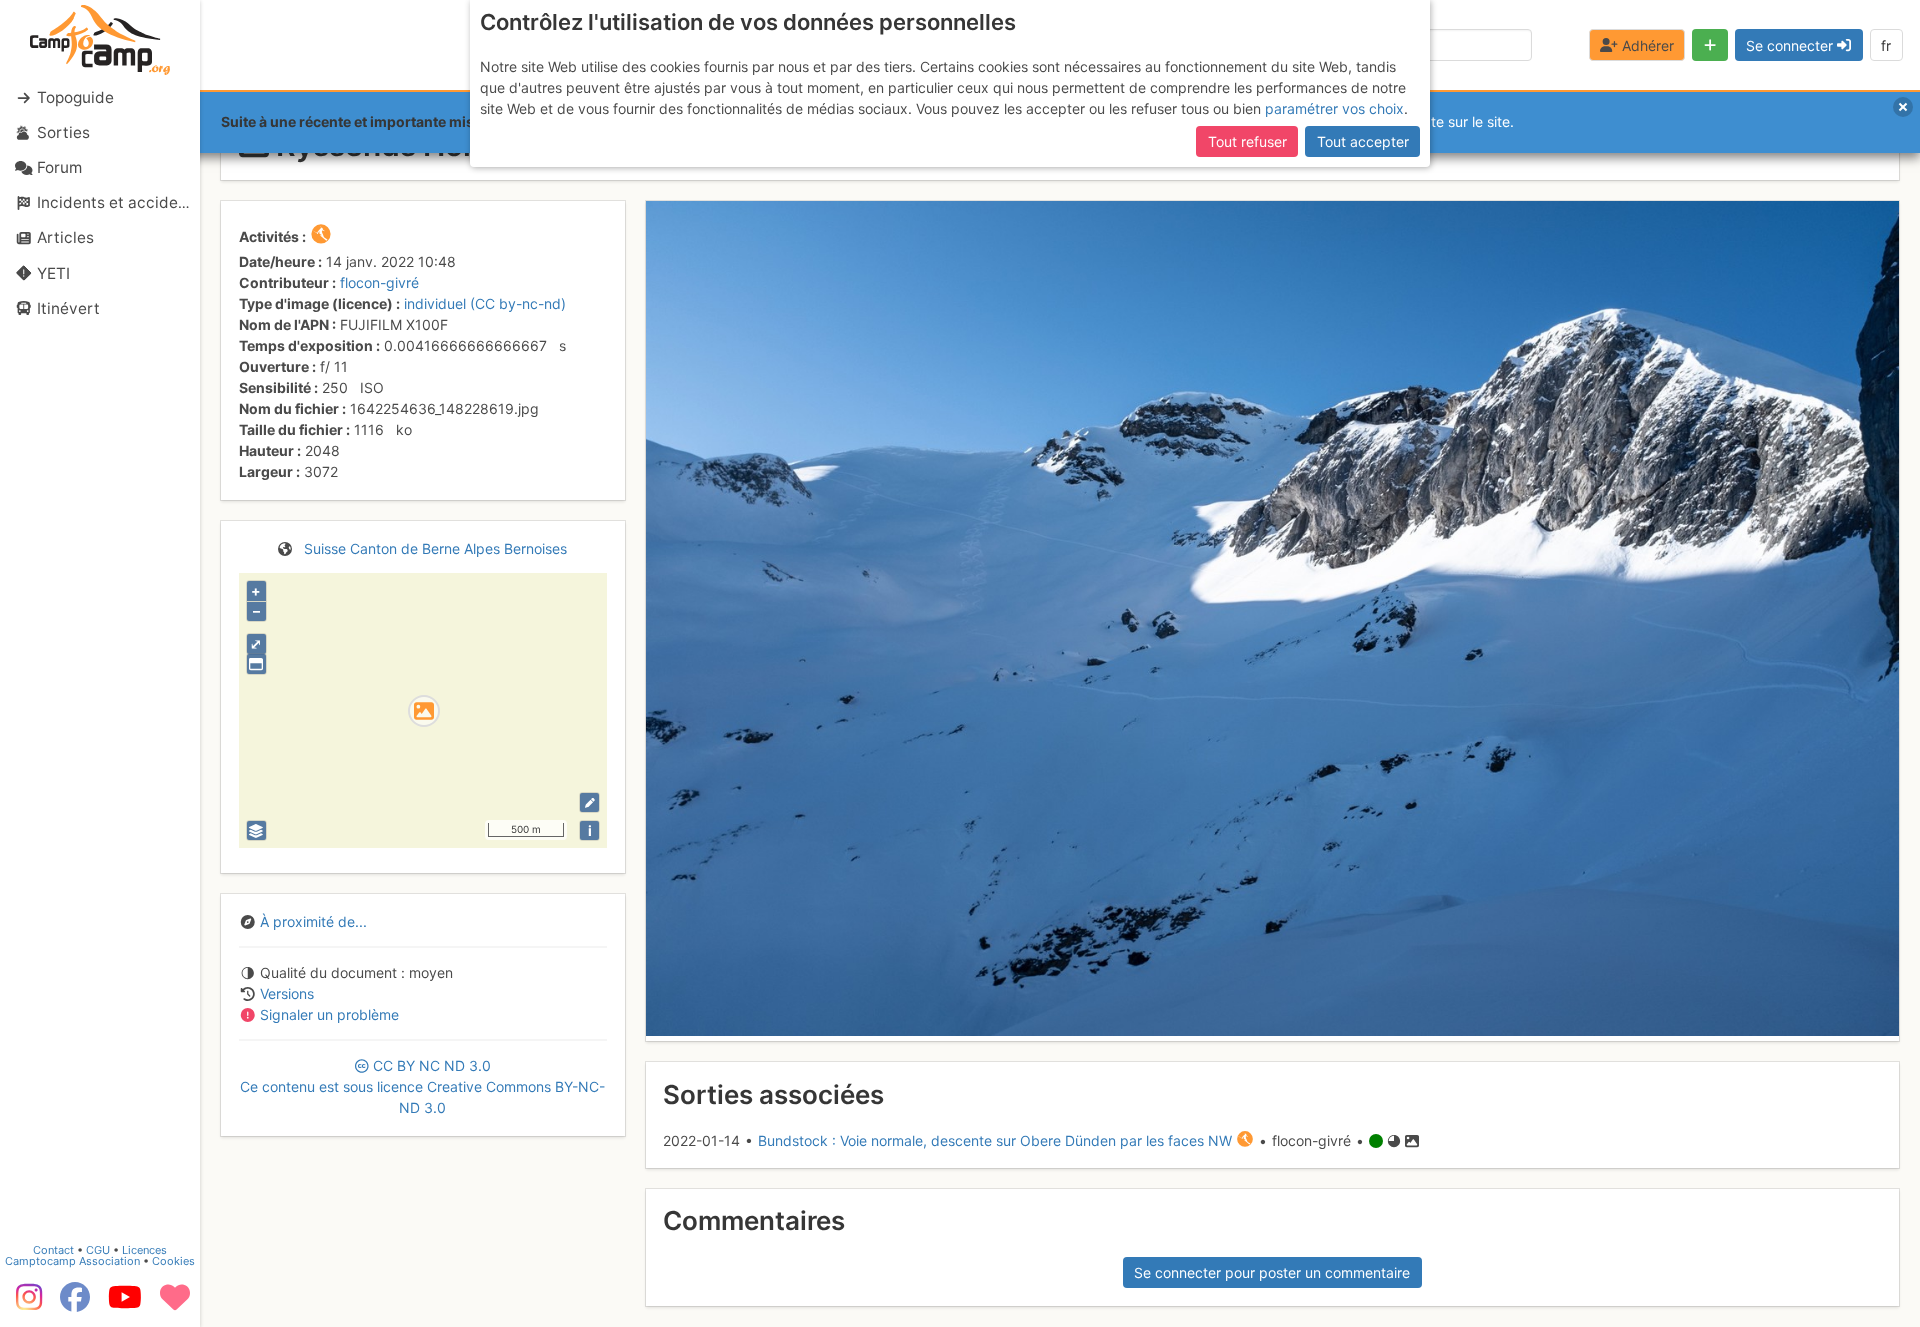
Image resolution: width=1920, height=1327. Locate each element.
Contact (53, 1250)
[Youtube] (125, 1304)
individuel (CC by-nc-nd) (485, 303)
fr (1886, 45)
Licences (144, 1250)
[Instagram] (25, 1304)
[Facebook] (75, 1304)
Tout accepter (1363, 141)
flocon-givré (379, 282)
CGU (98, 1250)
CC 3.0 (422, 1086)
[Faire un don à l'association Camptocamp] (175, 1304)
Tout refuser (1247, 141)
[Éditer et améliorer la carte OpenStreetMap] (589, 802)
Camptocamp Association (72, 1261)
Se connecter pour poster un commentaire (1272, 1272)
